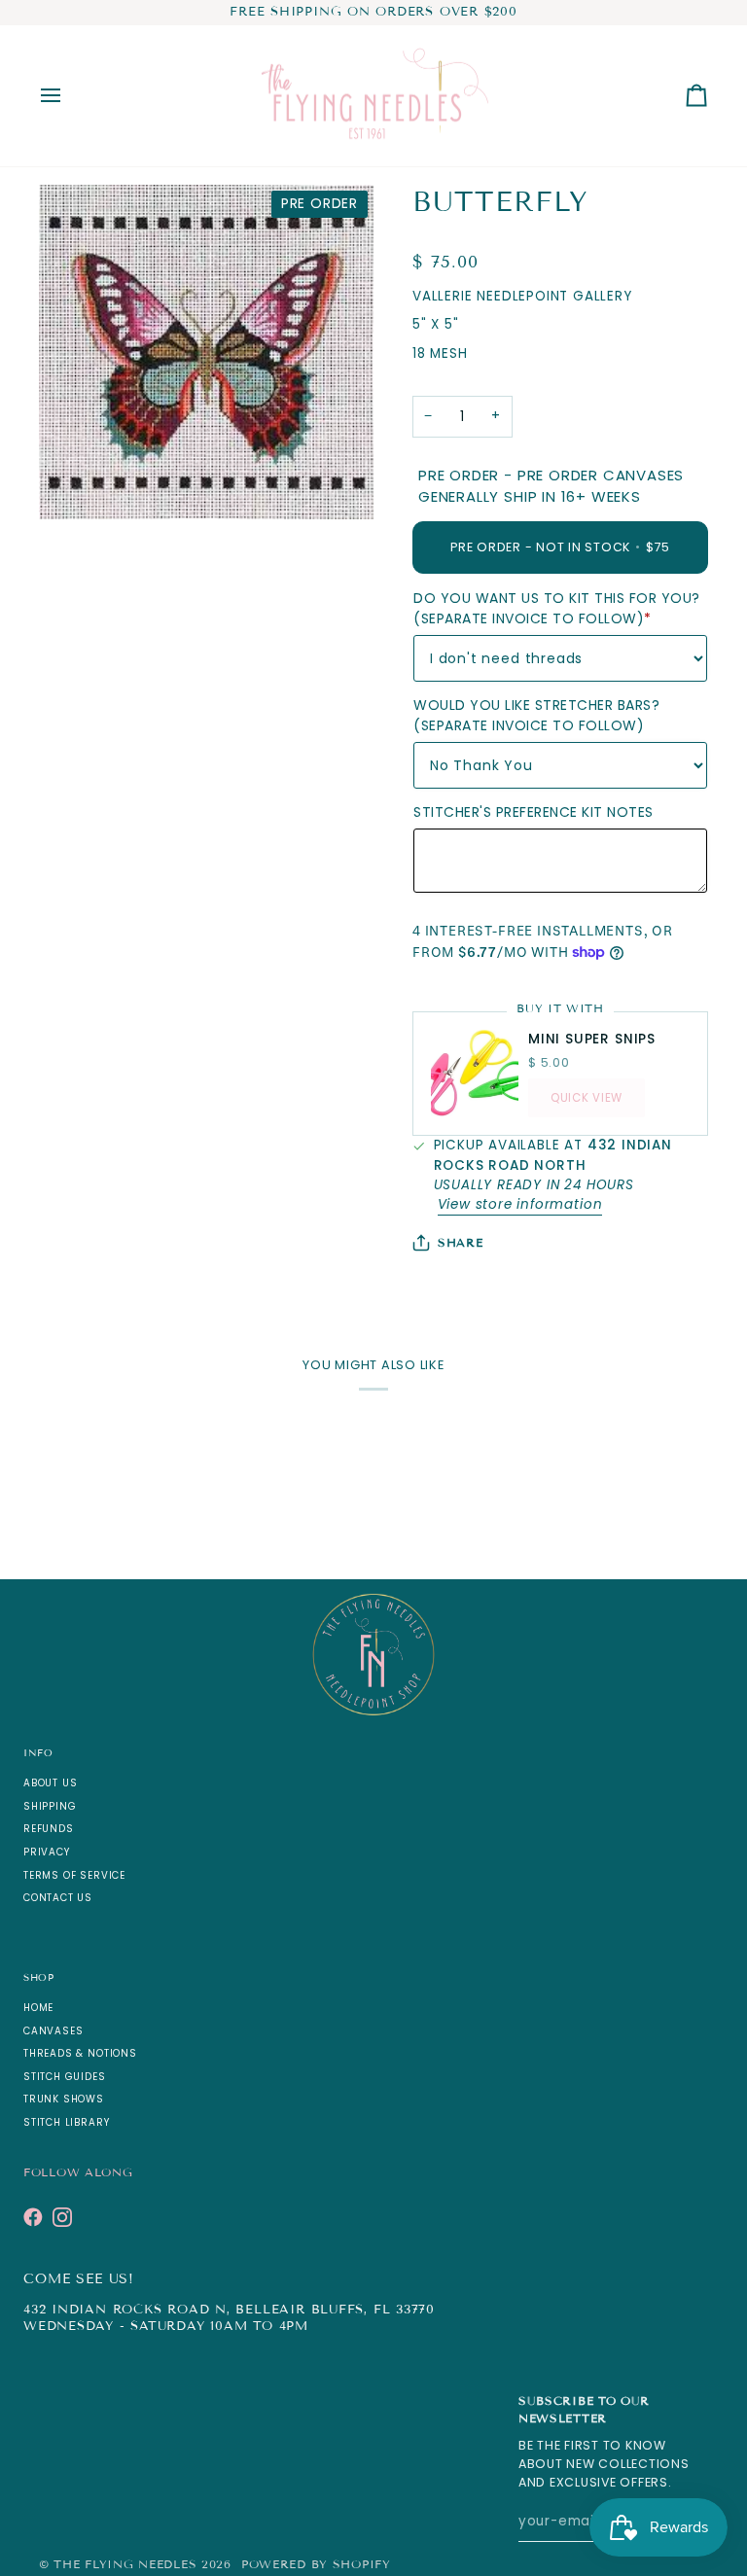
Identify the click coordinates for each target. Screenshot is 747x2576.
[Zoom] (75, 483)
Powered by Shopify (316, 2564)
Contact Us (58, 1898)
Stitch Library (66, 2122)
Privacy (47, 1852)
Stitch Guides (65, 2077)
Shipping (50, 1806)
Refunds (49, 1829)
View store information (520, 1204)
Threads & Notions (80, 2053)
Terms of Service (74, 1875)
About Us (50, 1783)
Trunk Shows (64, 2099)
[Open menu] (68, 96)
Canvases (53, 2031)
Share (461, 1242)
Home (38, 2008)
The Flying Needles (125, 2564)
